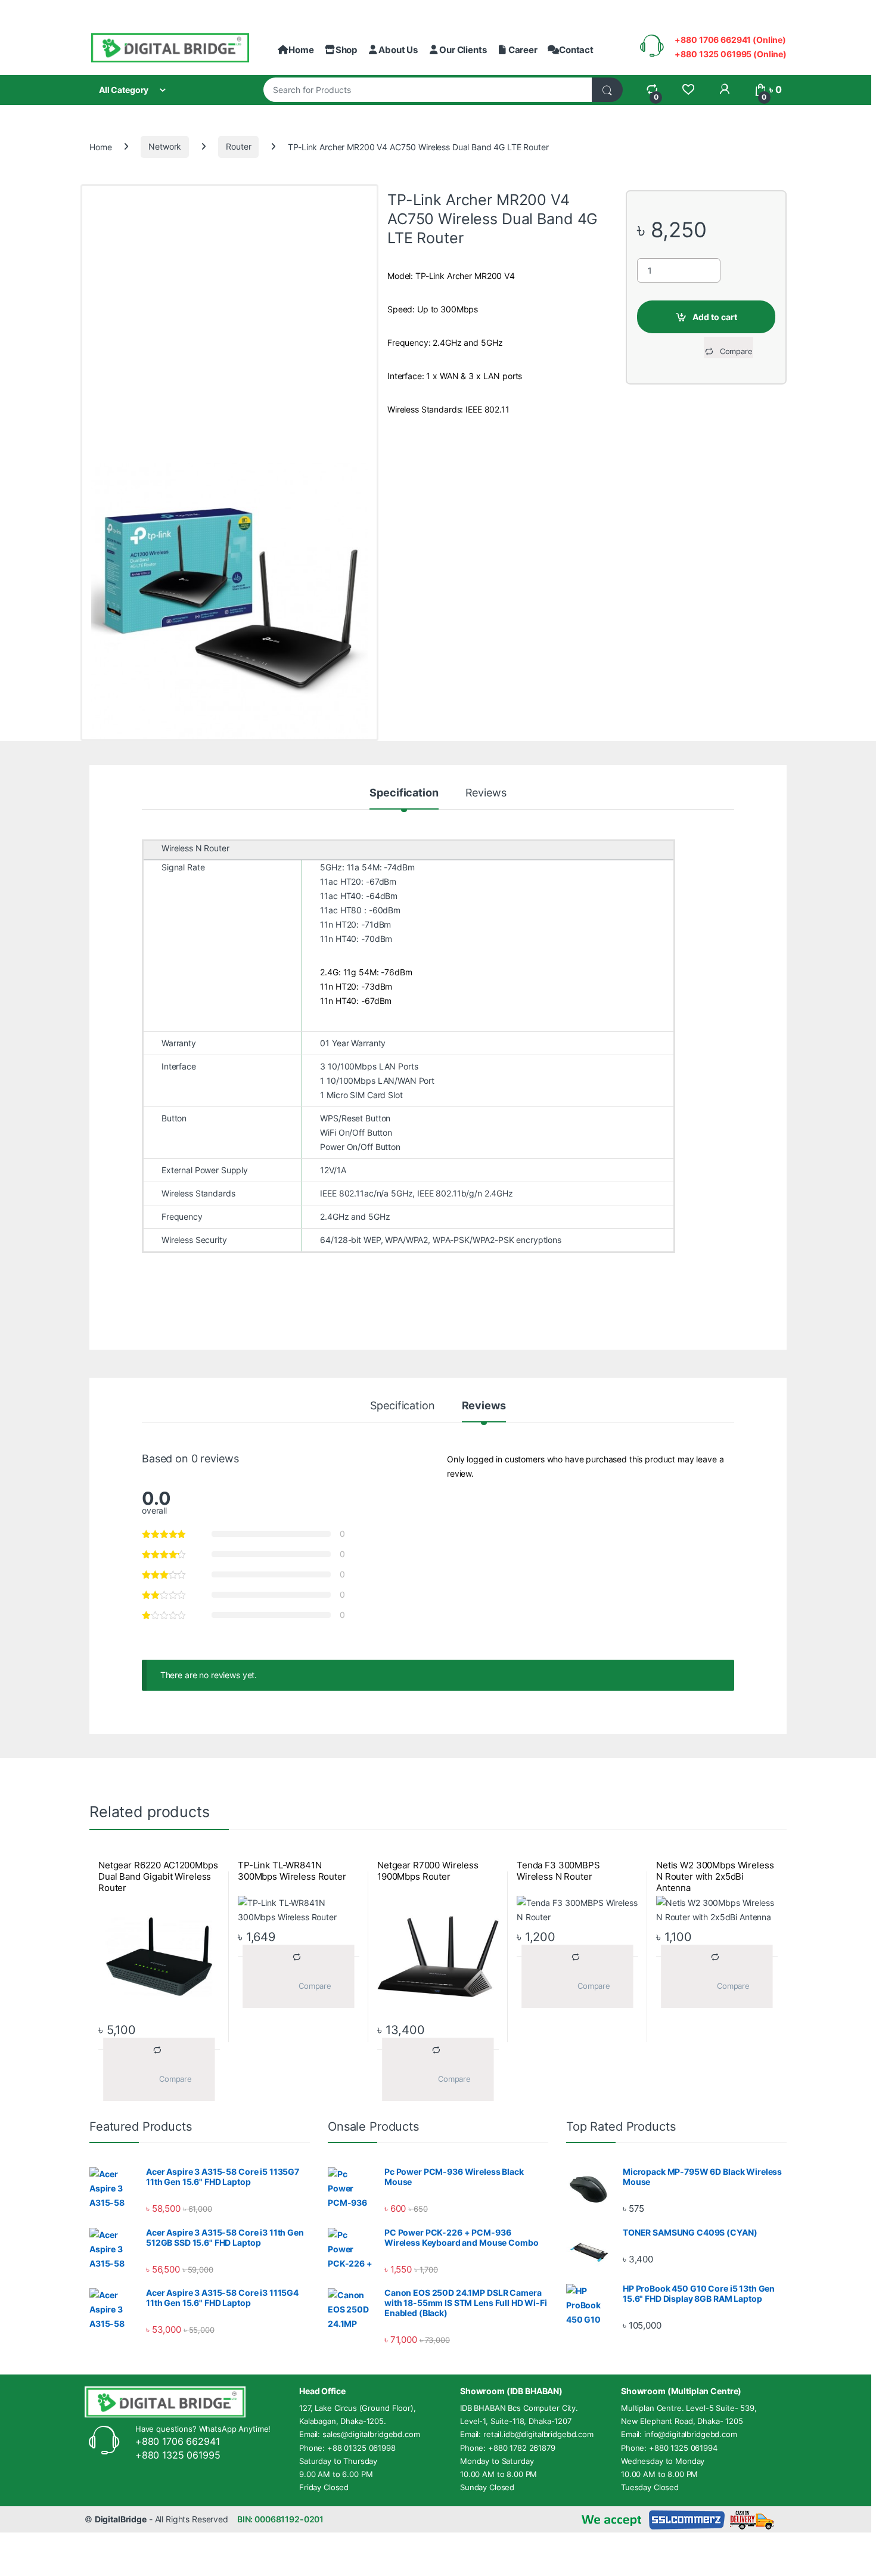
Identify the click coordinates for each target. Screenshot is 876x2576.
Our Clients (463, 50)
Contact (576, 50)
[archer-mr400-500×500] (229, 601)
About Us (398, 50)
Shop (346, 50)
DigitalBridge (121, 2519)
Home (301, 50)
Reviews (486, 793)
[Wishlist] (688, 90)
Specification (404, 793)
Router (238, 146)
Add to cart (715, 317)
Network (165, 146)
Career (523, 50)
